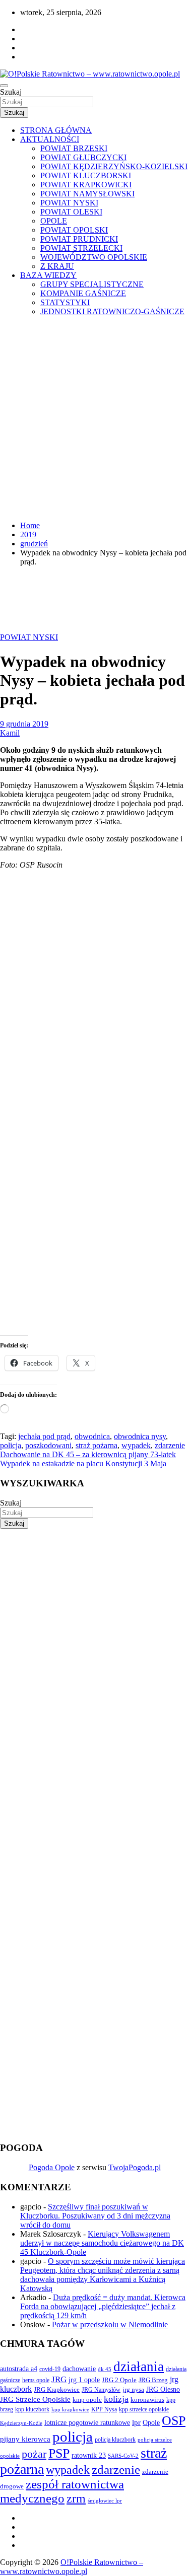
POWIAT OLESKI (71, 212)
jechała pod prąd (44, 1436)
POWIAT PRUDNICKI (79, 239)
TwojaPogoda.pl (135, 2167)
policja (11, 1445)
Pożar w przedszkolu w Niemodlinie (110, 2324)
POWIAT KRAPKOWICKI (86, 185)
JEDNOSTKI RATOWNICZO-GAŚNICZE (112, 311)
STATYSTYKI (65, 302)
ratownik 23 (89, 2455)
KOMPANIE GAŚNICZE (83, 293)
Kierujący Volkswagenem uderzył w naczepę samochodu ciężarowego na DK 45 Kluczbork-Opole (102, 2243)
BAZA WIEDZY (48, 275)
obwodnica (92, 1436)
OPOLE (54, 221)
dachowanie (79, 2369)
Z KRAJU (57, 266)
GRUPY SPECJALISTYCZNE (92, 284)
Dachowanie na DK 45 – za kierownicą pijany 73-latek (88, 1454)
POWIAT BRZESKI (74, 148)
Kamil (10, 733)
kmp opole (87, 2400)
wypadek (136, 1445)
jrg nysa (133, 2389)
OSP (174, 2421)
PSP (59, 2453)
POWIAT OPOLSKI (74, 230)
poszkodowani (48, 1445)
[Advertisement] (94, 419)
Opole (151, 2423)
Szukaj (11, 92)
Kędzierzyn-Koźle (21, 2423)
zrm (76, 2498)
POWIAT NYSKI (69, 203)
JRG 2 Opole (119, 2380)
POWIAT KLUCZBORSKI (86, 175)
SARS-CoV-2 (123, 2456)
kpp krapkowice (70, 2410)
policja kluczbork (115, 2440)
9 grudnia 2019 (24, 724)
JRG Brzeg (153, 2380)
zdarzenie (170, 1445)
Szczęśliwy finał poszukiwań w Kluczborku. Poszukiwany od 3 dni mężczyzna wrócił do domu (95, 2216)
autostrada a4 (19, 2369)
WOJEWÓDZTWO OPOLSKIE (94, 257)
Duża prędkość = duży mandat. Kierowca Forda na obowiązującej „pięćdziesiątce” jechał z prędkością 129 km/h (103, 2306)
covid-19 (50, 2369)
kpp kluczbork (32, 2410)
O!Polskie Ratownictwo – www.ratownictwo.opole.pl (72, 2567)
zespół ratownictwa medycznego (62, 2491)
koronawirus (147, 2400)
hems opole (36, 2380)
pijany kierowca (25, 2439)
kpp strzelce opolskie (144, 2409)
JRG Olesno (163, 2389)
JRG (59, 2379)
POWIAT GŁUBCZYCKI (83, 157)
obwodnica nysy (140, 1436)
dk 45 (105, 2369)
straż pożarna (97, 1445)
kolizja (116, 2399)
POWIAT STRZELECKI (81, 248)
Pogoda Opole (52, 2167)
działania (139, 2367)
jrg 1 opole (84, 2380)
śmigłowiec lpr (105, 2500)
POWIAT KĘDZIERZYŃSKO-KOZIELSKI (114, 166)
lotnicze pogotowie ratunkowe (87, 2422)
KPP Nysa (104, 2409)
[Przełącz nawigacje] (4, 86)
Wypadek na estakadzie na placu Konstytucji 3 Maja (83, 1463)
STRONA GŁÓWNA (56, 130)
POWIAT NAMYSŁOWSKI (87, 194)
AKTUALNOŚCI (50, 139)
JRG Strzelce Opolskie (35, 2399)
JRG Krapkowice (57, 2389)
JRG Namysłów (101, 2390)
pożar (34, 2454)
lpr (136, 2422)
